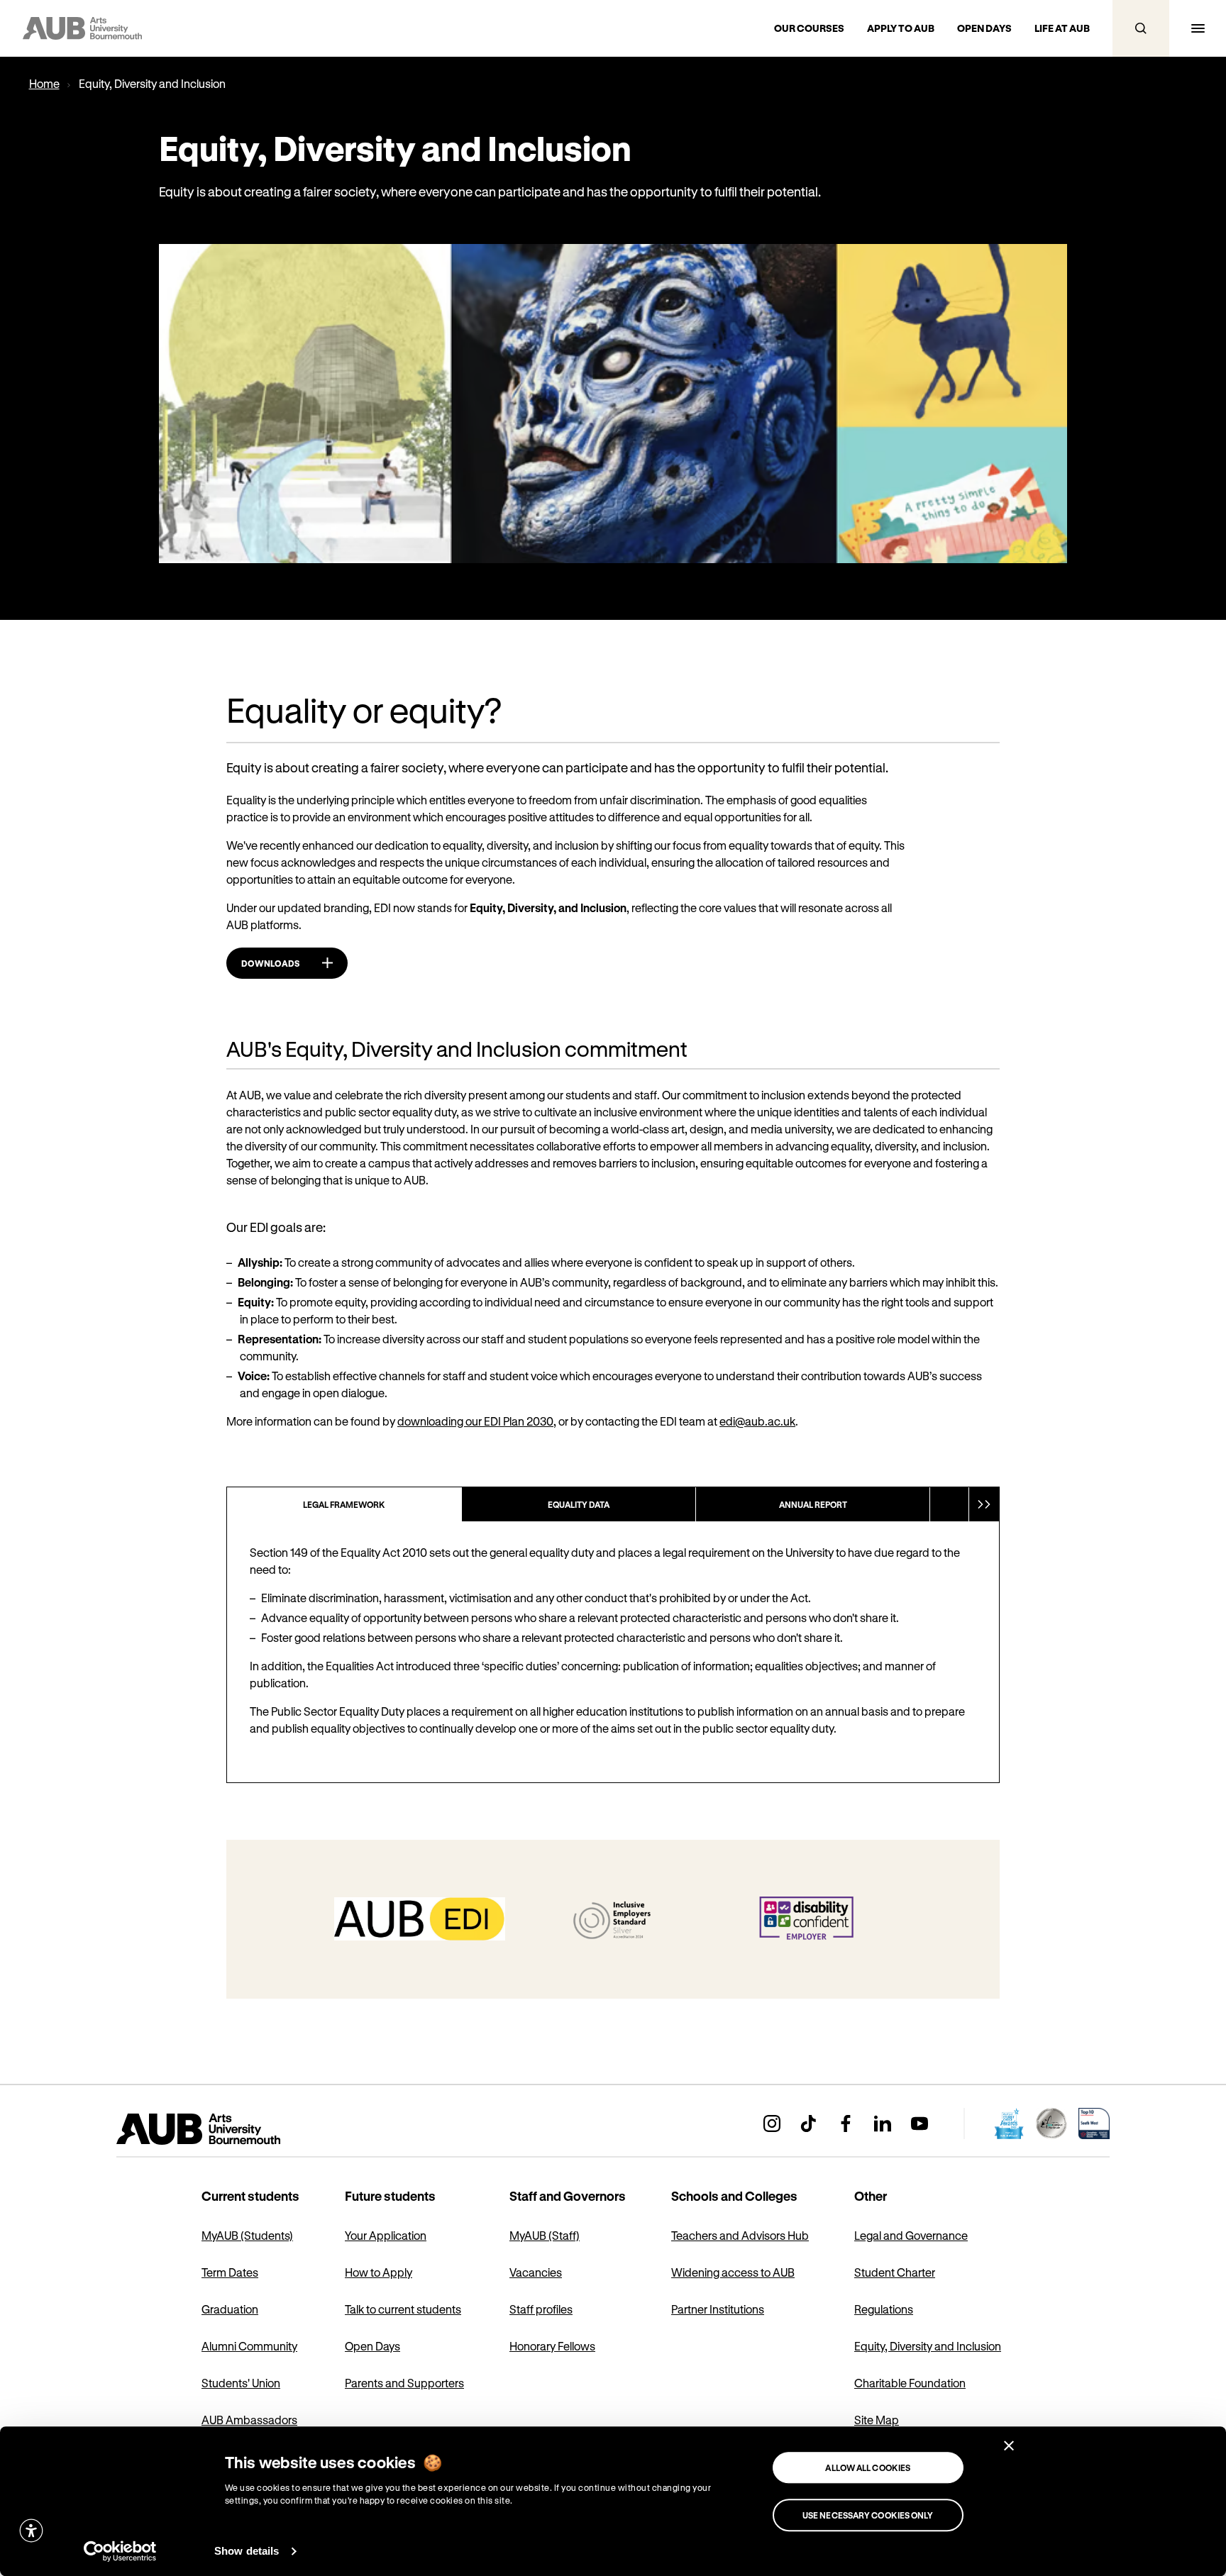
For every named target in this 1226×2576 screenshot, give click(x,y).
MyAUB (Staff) (545, 2235)
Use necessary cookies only (868, 2515)
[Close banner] (1009, 2445)
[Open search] (1141, 28)
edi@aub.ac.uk (757, 1421)
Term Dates (230, 2272)
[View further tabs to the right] (984, 1504)
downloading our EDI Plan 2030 (475, 1421)
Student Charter (895, 2272)
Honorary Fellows (552, 2346)
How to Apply (379, 2272)
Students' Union (241, 2383)
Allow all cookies (868, 2467)
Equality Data (579, 1504)
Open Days (372, 2346)
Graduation (230, 2309)
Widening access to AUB (733, 2272)
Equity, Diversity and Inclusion (928, 2346)
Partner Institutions (718, 2309)
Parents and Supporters (404, 2383)
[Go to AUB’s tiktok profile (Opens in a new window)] (809, 2123)
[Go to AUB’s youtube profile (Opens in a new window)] (919, 2123)
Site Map (877, 2420)
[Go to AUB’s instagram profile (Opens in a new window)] (772, 2123)
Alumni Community (249, 2346)
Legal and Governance (911, 2235)
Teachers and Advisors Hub (740, 2235)
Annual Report (813, 1504)
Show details (247, 2551)
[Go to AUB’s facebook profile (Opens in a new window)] (846, 2123)
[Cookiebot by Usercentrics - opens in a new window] (120, 2551)
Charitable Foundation (910, 2383)
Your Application (386, 2235)
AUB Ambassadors (249, 2420)
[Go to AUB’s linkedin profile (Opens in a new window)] (883, 2123)
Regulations (884, 2309)
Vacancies (536, 2272)
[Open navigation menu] (1198, 28)
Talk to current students (403, 2309)
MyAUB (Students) (247, 2235)
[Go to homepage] (230, 2129)
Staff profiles (541, 2309)
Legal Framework (344, 1504)
